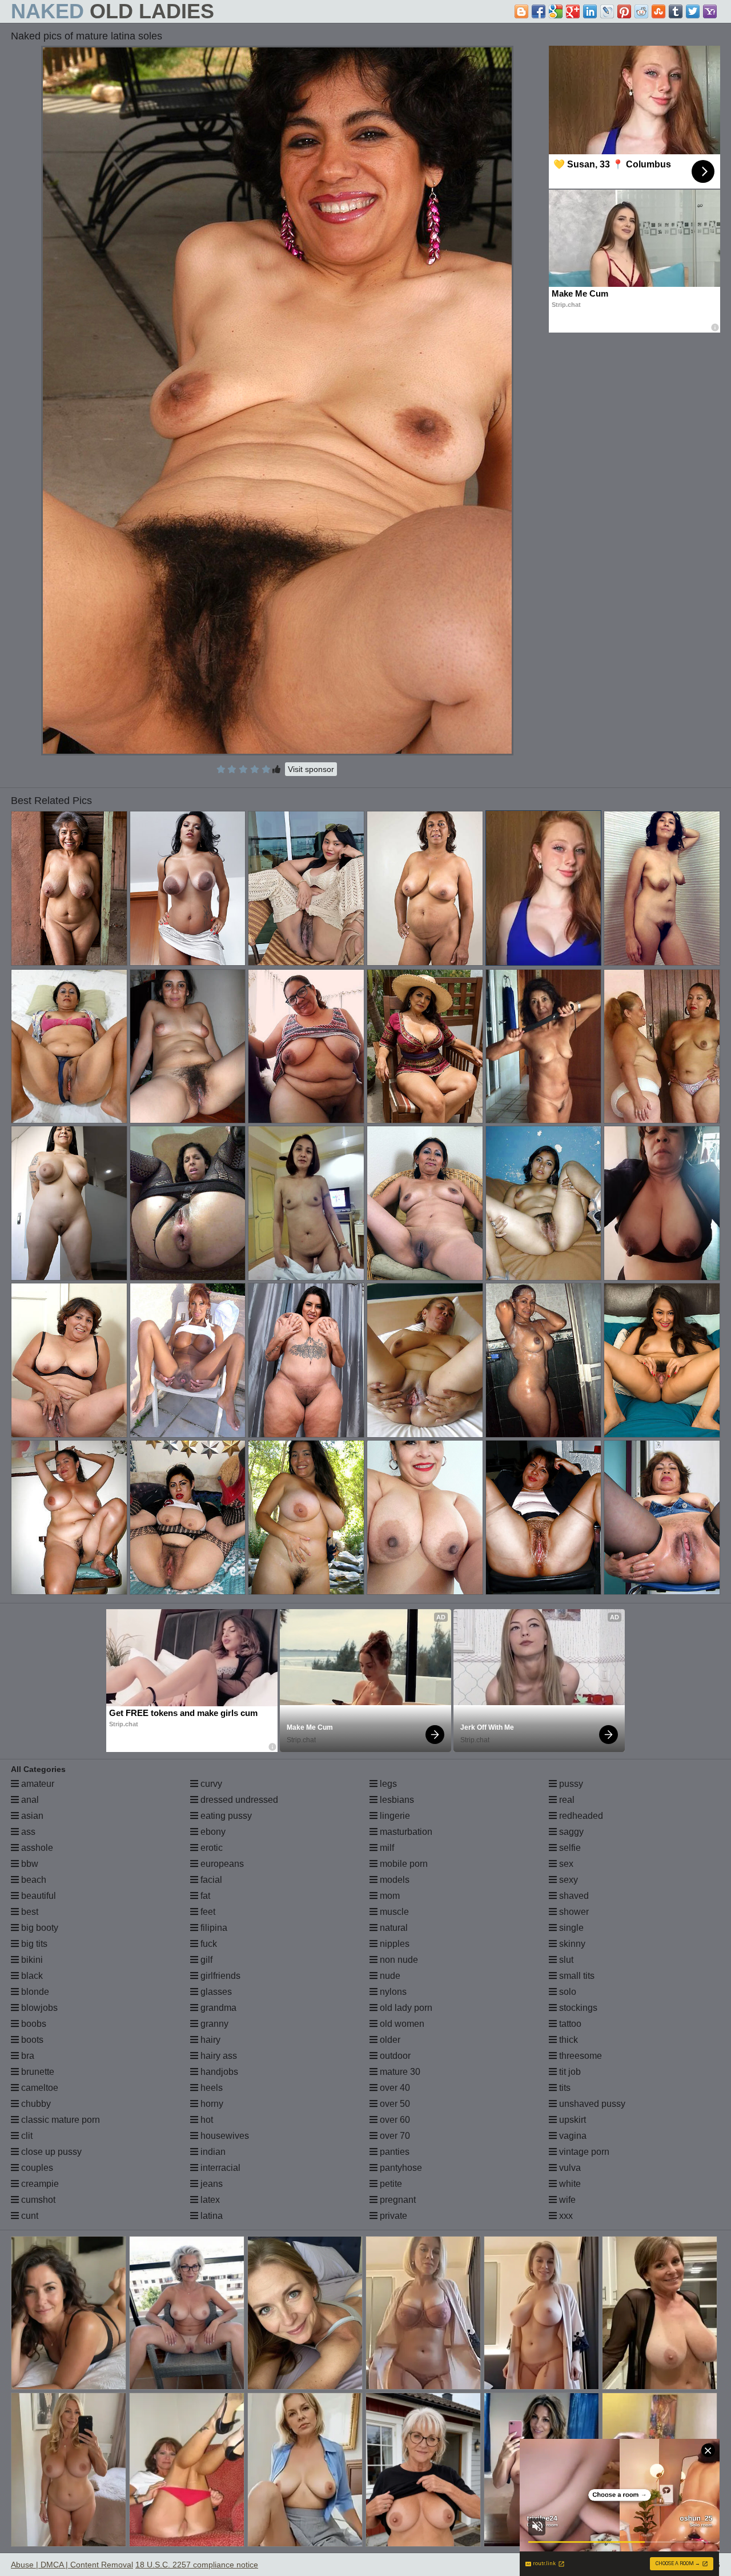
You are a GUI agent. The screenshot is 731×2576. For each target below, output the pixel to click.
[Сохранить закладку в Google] (556, 11)
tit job (569, 2072)
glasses (215, 1992)
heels (210, 2088)
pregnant (397, 2200)
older (389, 2040)
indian (212, 2152)
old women (401, 2024)
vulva (569, 2168)
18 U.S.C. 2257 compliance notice (197, 2565)
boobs (33, 2024)
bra (27, 2056)
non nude (398, 1960)
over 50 (394, 2104)
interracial (219, 2168)
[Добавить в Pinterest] (624, 11)
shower (573, 1912)
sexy (567, 1880)
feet (207, 1912)
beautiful (37, 1896)
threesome (579, 2056)
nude (389, 1976)
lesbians (396, 1800)
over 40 (394, 2088)
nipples (393, 1944)
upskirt (571, 2120)
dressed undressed (238, 1800)
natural (393, 1928)
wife (566, 2200)
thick (567, 2040)
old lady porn (405, 2008)
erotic (210, 1848)
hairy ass (218, 2056)
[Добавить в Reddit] (641, 11)
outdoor (394, 2056)
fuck (208, 1944)
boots (31, 2040)
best (29, 1912)
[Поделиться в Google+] (573, 11)
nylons (392, 1992)
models (393, 1880)
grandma (217, 2008)
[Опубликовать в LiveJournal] (607, 11)
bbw (29, 1864)
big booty (39, 1928)
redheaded (580, 1816)
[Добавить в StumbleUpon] (658, 11)
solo (567, 1992)
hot (206, 2120)
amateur (37, 1784)
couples (36, 2168)
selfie (569, 1848)
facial (210, 1880)
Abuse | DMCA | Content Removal (72, 2565)
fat (204, 1896)
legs (387, 1784)
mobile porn (403, 1864)
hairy (209, 2040)
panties (393, 2152)
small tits (576, 1976)
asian (31, 1816)
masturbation (405, 1832)
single (570, 1928)
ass (27, 1832)
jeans (210, 2184)
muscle (393, 1912)
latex (209, 2200)
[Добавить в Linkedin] (590, 11)
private (392, 2216)
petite (390, 2184)
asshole (36, 1848)
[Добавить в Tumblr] (676, 11)
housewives (224, 2136)
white (569, 2184)
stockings (577, 2008)
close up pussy (50, 2152)
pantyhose (400, 2168)
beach (33, 1880)
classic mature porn (59, 2120)
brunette (37, 2072)
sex (565, 1864)
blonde (34, 1992)
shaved (573, 1896)
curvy (210, 1784)
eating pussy (225, 1816)
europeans (221, 1864)
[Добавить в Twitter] (693, 11)
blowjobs (38, 2008)
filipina (213, 1928)
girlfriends (219, 1976)
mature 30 (399, 2072)
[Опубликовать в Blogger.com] (521, 11)
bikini (31, 1960)
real (566, 1800)
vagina (572, 2136)
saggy (570, 1832)
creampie (39, 2184)
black (31, 1976)
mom (389, 1896)
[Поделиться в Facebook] (539, 11)
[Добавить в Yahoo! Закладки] (710, 11)
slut (565, 1960)
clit (26, 2136)
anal (29, 1800)
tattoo (569, 2024)
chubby (35, 2104)
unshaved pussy (591, 2104)
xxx (565, 2216)
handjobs (218, 2072)
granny (213, 2024)
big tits (33, 1944)
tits (564, 2088)
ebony (212, 1832)
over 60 (394, 2120)
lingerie (394, 1816)
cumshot (37, 2200)
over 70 (394, 2136)
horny (211, 2104)
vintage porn (583, 2152)
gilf (205, 1960)
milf (386, 1848)
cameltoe (39, 2088)
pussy (570, 1784)
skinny (571, 1944)
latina (210, 2216)
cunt (29, 2216)
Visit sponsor (311, 769)
